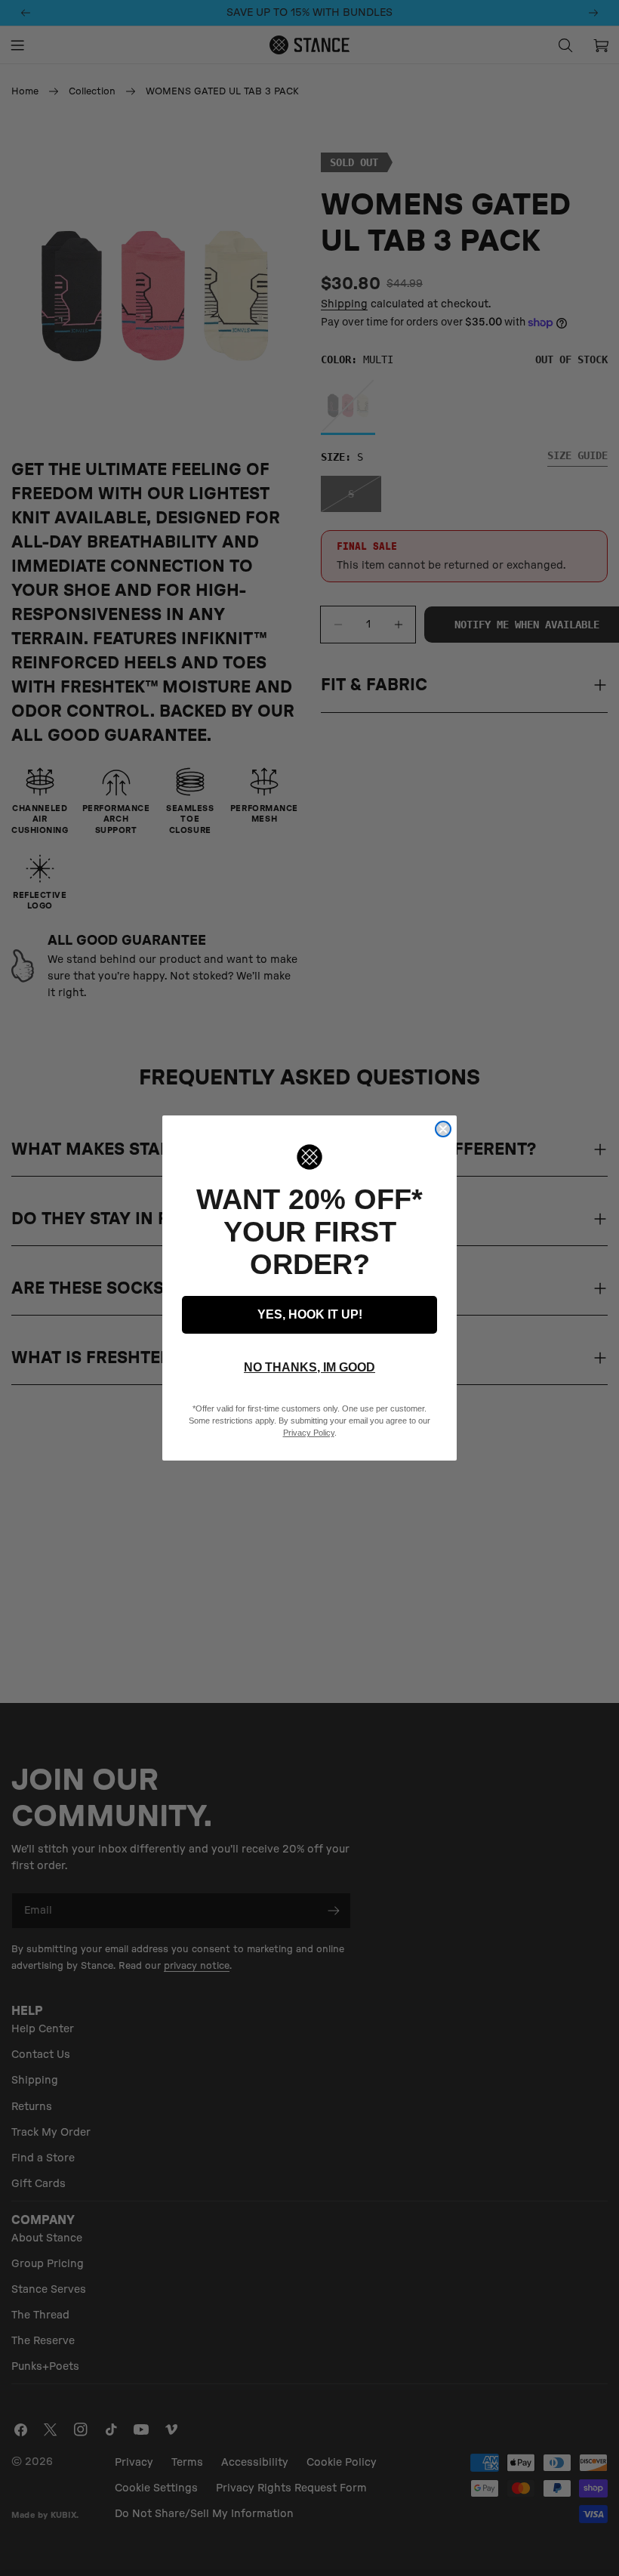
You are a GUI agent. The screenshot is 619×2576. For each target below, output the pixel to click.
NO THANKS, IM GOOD (309, 1367)
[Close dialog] (443, 1129)
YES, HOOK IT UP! (310, 1314)
